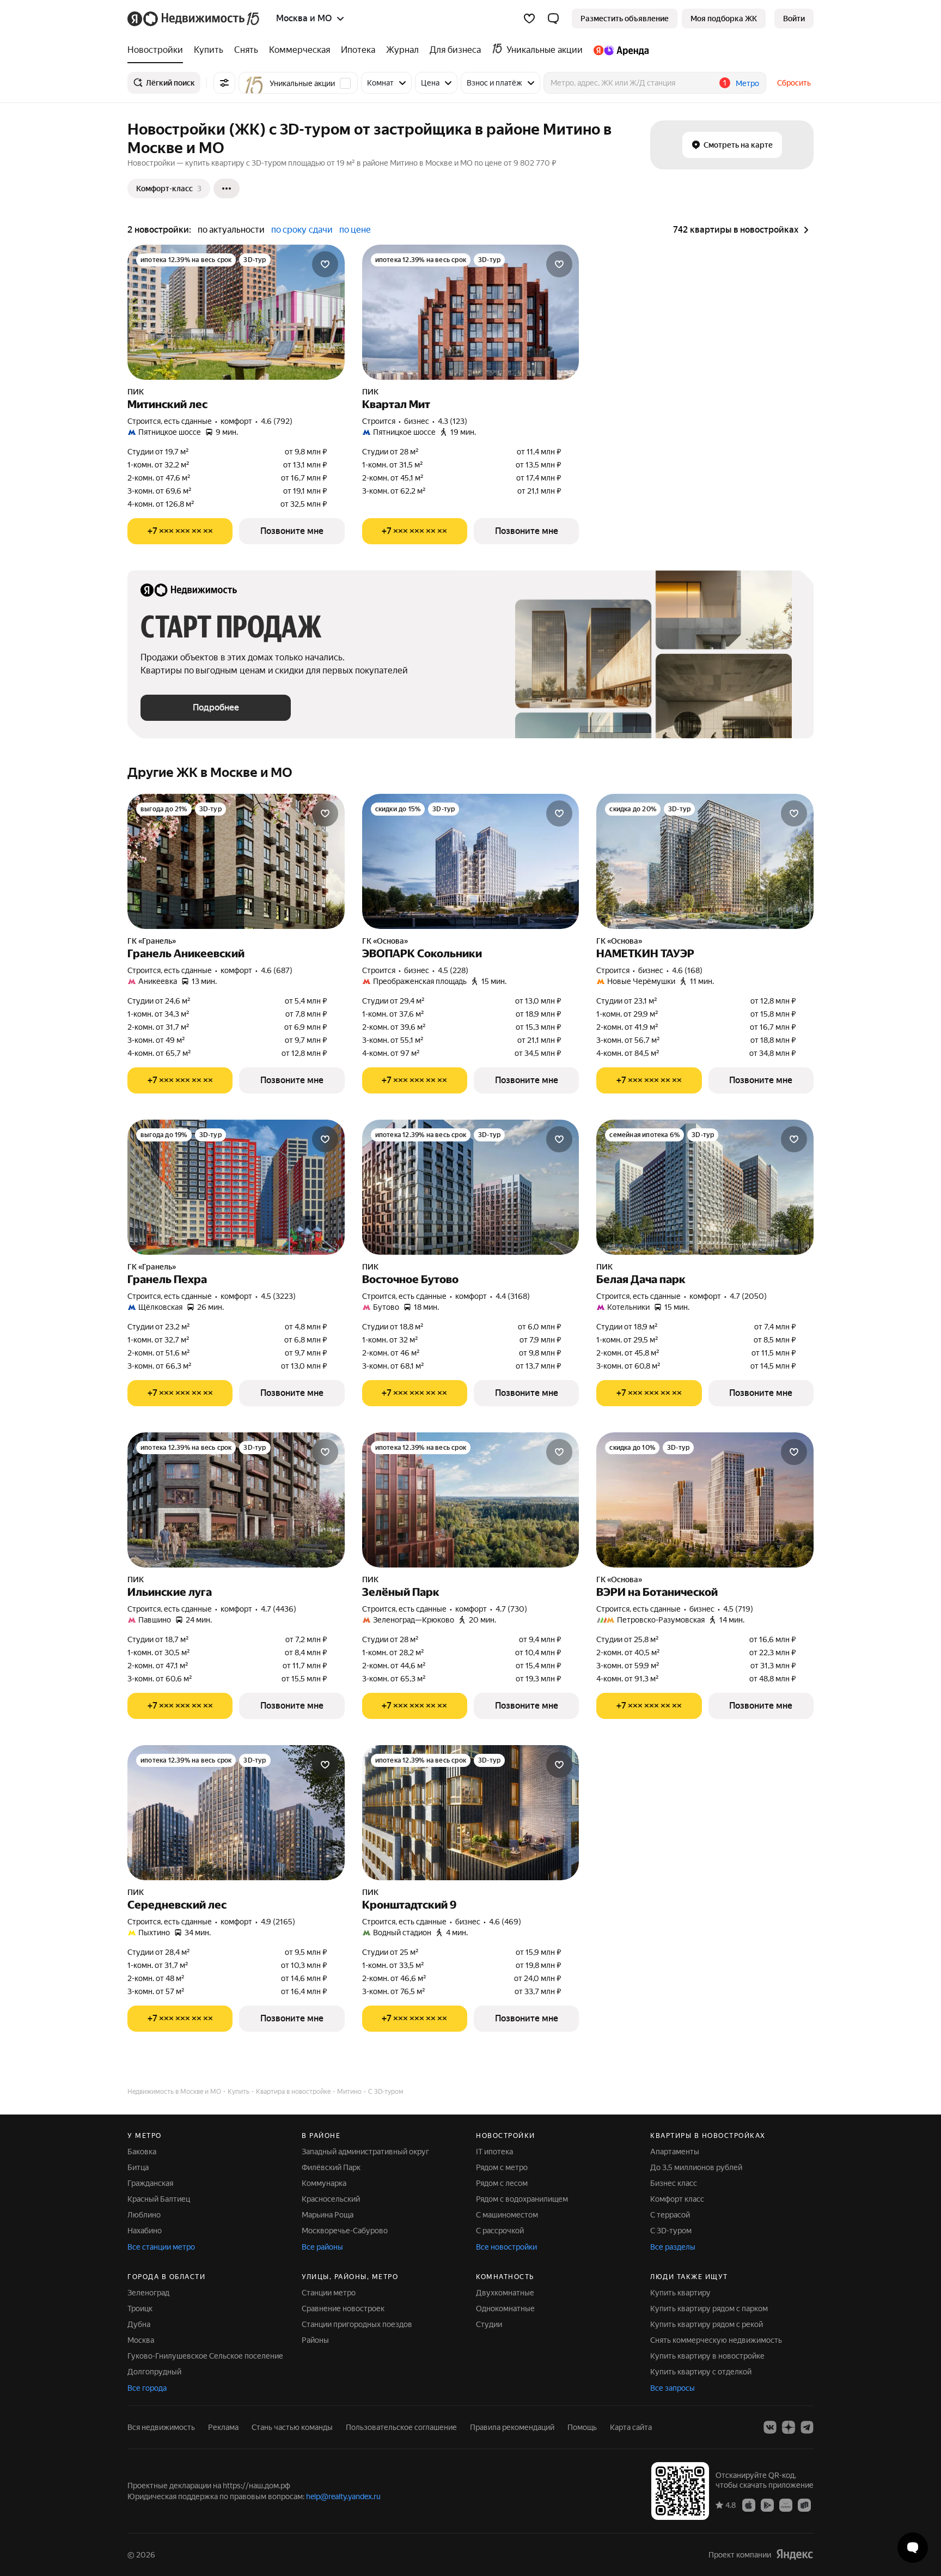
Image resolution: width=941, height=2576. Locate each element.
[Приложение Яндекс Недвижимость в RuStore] (804, 2505)
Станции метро (329, 2293)
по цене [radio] (355, 230)
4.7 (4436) (279, 1609)
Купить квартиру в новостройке (707, 2356)
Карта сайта (631, 2427)
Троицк (140, 2308)
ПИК (136, 392)
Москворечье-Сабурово (345, 2231)
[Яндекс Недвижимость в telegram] (807, 2427)
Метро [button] (747, 83)
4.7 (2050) (748, 1296)
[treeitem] (158, 50)
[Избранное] (529, 19)
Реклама (223, 2427)
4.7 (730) (511, 1609)
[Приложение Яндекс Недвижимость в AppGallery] (786, 2505)
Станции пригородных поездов (357, 2324)
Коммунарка (324, 2183)
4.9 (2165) (278, 1922)
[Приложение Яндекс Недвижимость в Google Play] (767, 2505)
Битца (138, 2167)
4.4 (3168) (513, 1296)
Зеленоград (148, 2293)
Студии (489, 2324)
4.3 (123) (453, 421)
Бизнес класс (674, 2183)
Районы (315, 2340)
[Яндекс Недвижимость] (194, 19)
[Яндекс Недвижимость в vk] (770, 2427)
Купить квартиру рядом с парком (709, 2308)
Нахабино (145, 2231)
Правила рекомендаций (512, 2427)
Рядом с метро (502, 2167)
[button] (553, 19)
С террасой (670, 2215)
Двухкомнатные (505, 2293)
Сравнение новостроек (343, 2308)
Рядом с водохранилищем (522, 2199)
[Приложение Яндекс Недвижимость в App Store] (749, 2505)
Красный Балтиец (159, 2199)
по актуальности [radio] (231, 230)
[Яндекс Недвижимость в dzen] (789, 2427)
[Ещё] (227, 189)
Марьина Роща (328, 2215)
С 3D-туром (671, 2231)
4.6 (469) (505, 1922)
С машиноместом (507, 2215)
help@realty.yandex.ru (343, 2496)
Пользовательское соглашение (401, 2427)
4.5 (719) (738, 1609)
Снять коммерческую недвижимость (716, 2340)
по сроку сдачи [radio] (302, 230)
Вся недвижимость (161, 2427)
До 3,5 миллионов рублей (696, 2167)
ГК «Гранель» (152, 941)
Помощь (582, 2427)
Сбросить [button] (794, 83)
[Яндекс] (795, 2554)
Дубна (139, 2324)
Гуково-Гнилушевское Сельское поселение (205, 2356)
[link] (794, 19)
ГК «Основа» (385, 941)
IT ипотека (494, 2152)
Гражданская (150, 2183)
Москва (141, 2340)
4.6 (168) (687, 970)
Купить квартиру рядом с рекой (707, 2324)
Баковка (142, 2152)
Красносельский (331, 2199)
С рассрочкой (500, 2231)
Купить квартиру (680, 2293)
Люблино (144, 2215)
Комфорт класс (677, 2199)
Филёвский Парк (331, 2167)
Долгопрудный (154, 2372)
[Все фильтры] (224, 83)
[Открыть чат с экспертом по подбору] (913, 2548)
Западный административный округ (365, 2152)
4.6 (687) (277, 970)
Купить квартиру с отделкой (701, 2372)
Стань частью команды (292, 2427)
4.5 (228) (453, 970)
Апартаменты (675, 2152)
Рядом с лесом (502, 2183)
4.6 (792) (277, 421)
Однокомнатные (505, 2308)
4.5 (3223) (278, 1296)
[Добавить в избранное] (325, 264)
